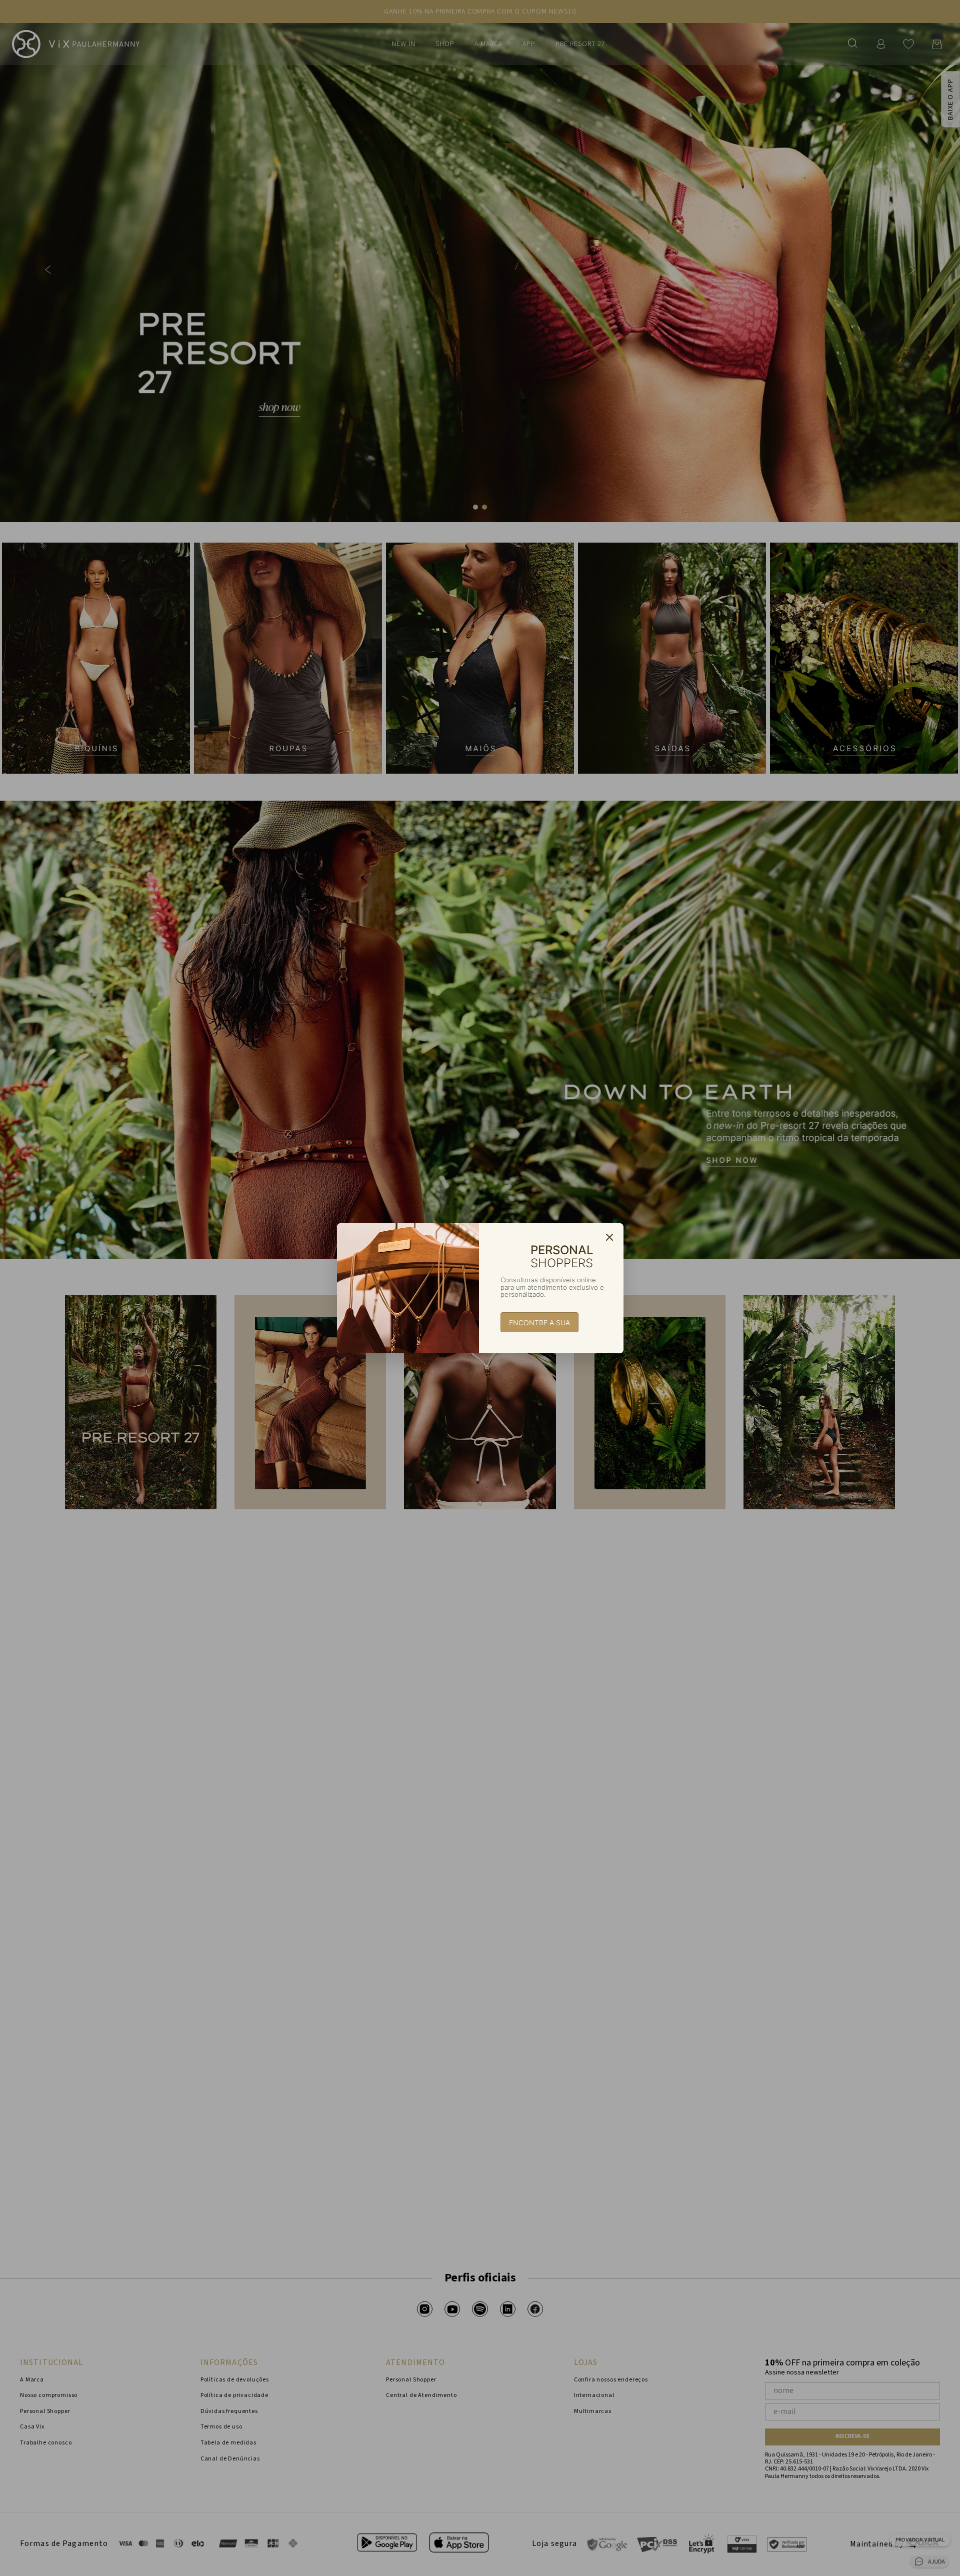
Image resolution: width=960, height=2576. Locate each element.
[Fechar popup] (609, 1237)
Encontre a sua (539, 1323)
